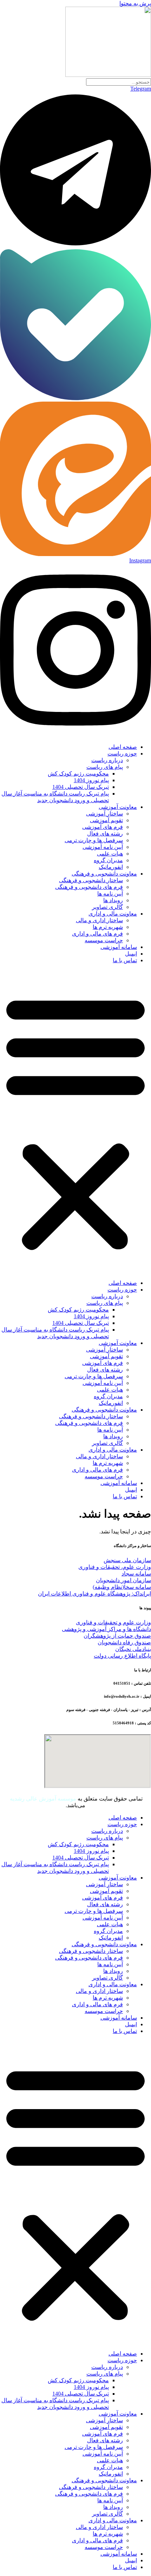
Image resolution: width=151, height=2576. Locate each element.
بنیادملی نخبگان (133, 1649)
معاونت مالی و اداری (113, 914)
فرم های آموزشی (103, 827)
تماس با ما (125, 960)
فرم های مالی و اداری (97, 934)
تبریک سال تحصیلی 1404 (81, 787)
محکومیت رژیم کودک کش (78, 774)
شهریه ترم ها (108, 927)
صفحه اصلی (123, 747)
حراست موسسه (104, 940)
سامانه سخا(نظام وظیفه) (122, 1587)
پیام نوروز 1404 (91, 780)
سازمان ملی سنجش (127, 1560)
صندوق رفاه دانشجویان (124, 1642)
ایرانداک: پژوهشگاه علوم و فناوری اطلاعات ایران (94, 1594)
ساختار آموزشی (104, 814)
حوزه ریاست (122, 754)
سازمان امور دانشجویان (123, 1580)
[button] (75, 1122)
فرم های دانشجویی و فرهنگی (89, 887)
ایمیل (131, 954)
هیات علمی (110, 854)
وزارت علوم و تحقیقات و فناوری (113, 1622)
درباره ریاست (107, 760)
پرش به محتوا (135, 3)
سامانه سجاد (136, 1574)
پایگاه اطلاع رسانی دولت (122, 1656)
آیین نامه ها (110, 894)
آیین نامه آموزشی (103, 847)
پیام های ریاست (105, 767)
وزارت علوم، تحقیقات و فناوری (115, 1567)
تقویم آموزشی (106, 820)
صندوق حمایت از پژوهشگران (117, 1636)
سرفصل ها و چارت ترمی (94, 840)
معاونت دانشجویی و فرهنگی (104, 874)
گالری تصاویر (107, 907)
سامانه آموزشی (119, 947)
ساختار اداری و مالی (99, 920)
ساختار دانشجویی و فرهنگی (91, 880)
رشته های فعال (105, 834)
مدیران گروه (108, 860)
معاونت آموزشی (118, 807)
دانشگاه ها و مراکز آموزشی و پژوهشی (106, 1629)
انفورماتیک (111, 867)
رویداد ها (113, 900)
